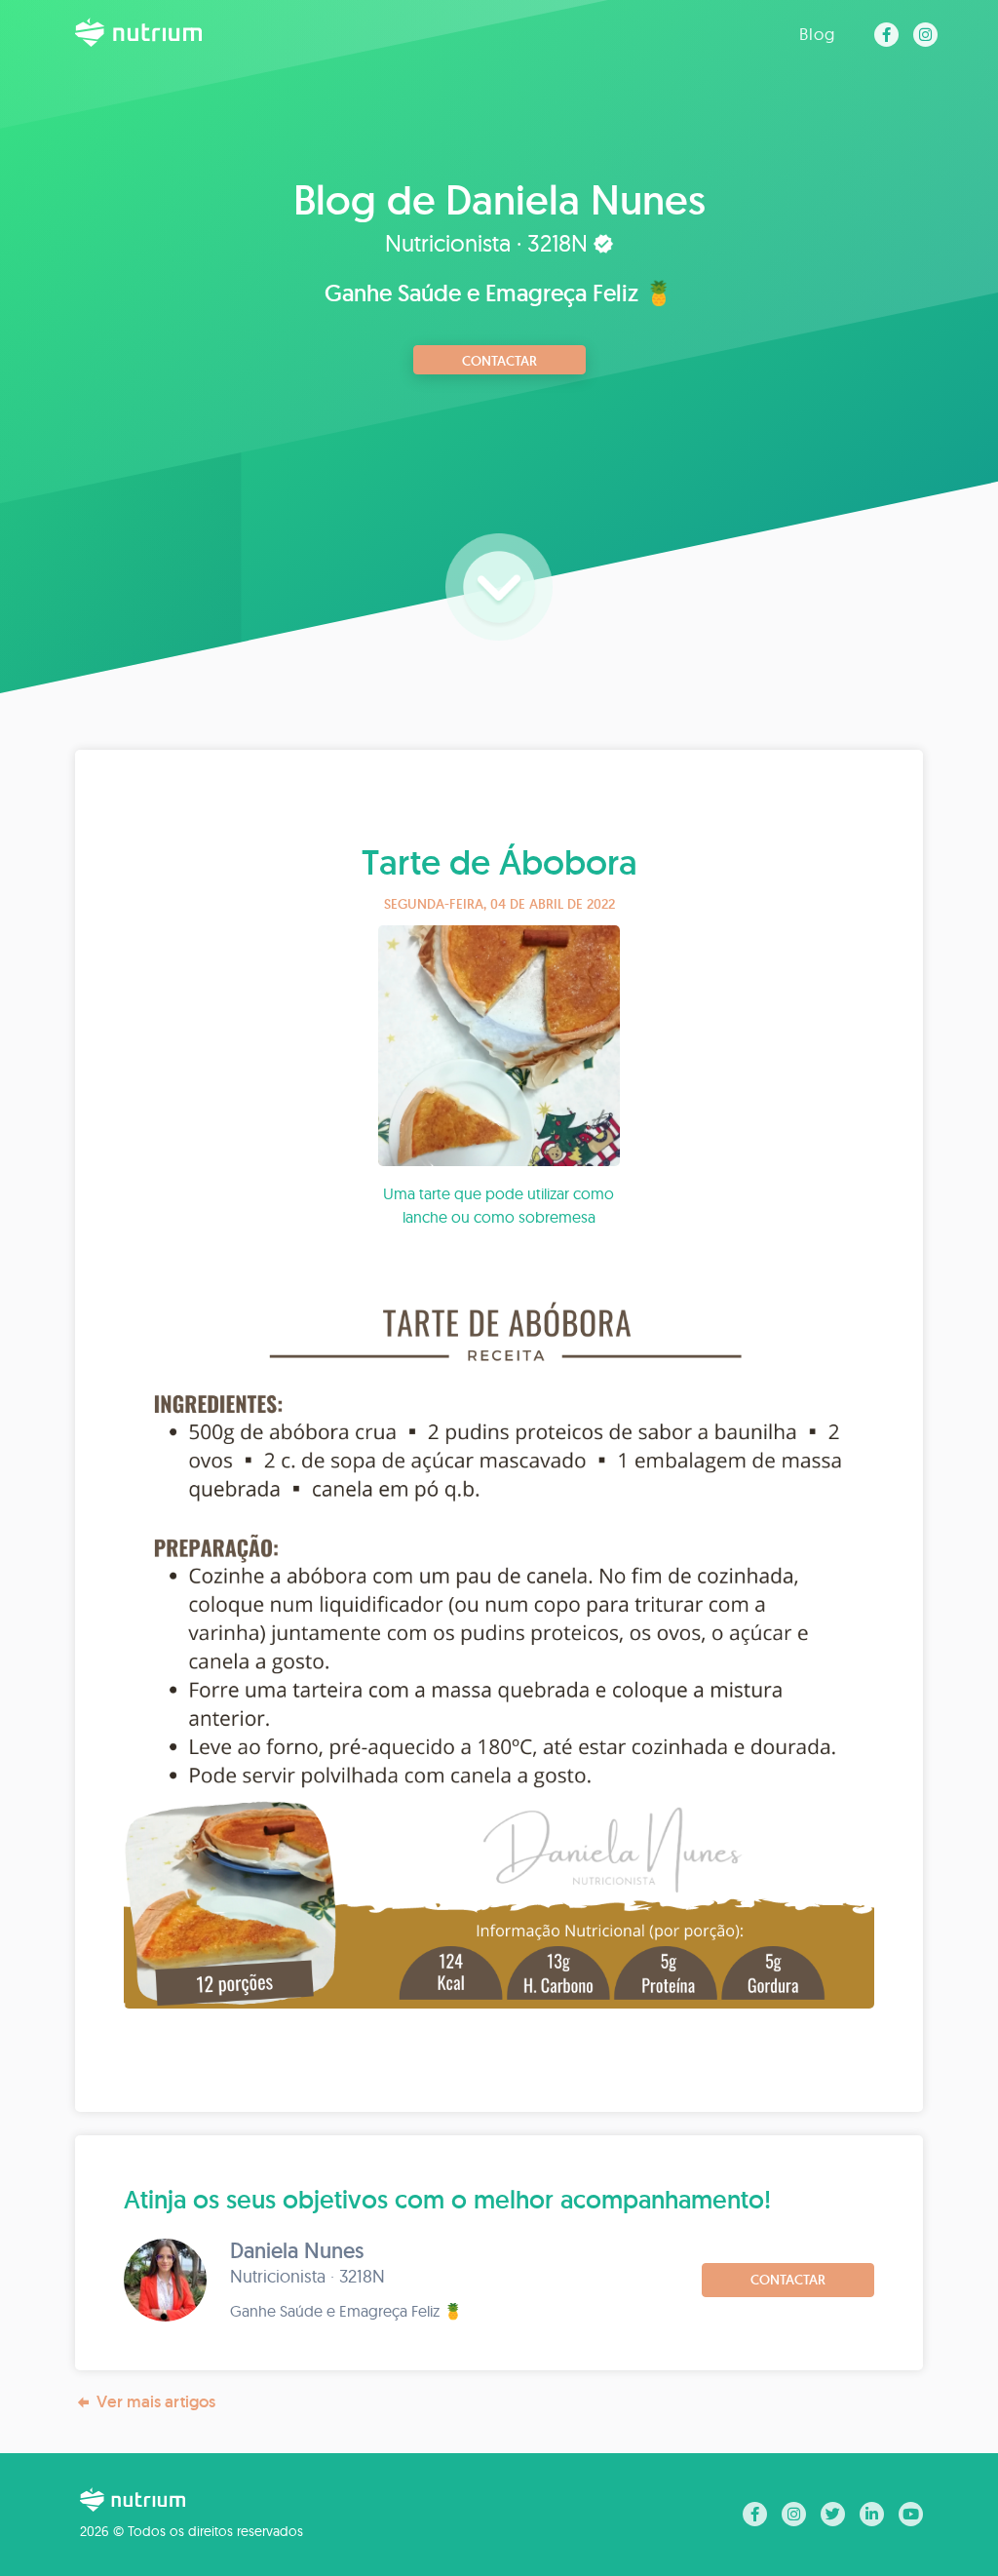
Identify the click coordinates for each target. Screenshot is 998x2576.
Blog (817, 34)
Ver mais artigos (156, 2401)
